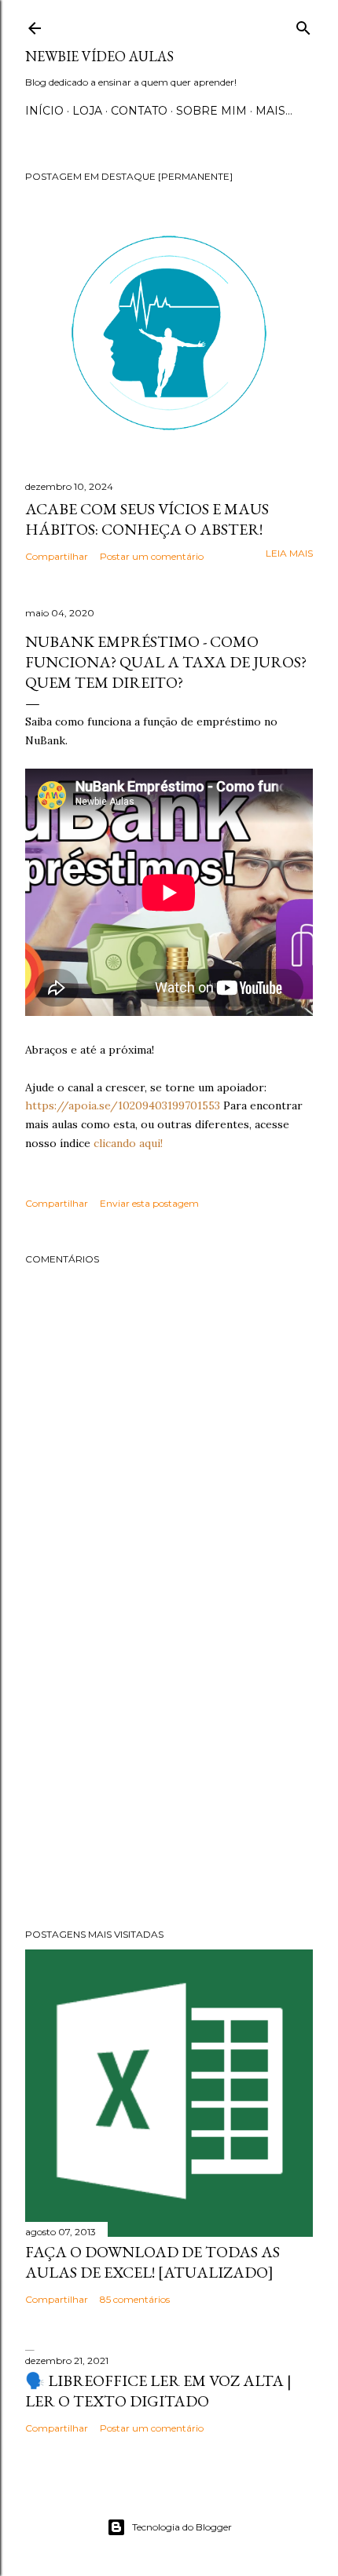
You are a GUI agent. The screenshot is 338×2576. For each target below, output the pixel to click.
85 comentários (135, 2299)
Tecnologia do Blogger (182, 2527)
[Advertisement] (169, 1779)
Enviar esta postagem (149, 1203)
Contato (139, 111)
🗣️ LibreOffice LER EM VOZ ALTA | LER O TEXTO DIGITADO (158, 2391)
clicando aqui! (128, 1143)
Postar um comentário (152, 556)
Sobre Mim (211, 111)
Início (44, 111)
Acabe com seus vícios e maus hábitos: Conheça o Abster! (147, 519)
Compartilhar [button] (57, 556)
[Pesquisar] (303, 25)
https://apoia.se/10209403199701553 (123, 1105)
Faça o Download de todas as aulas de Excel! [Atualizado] (152, 2262)
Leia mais (289, 553)
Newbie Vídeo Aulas (99, 56)
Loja (87, 111)
